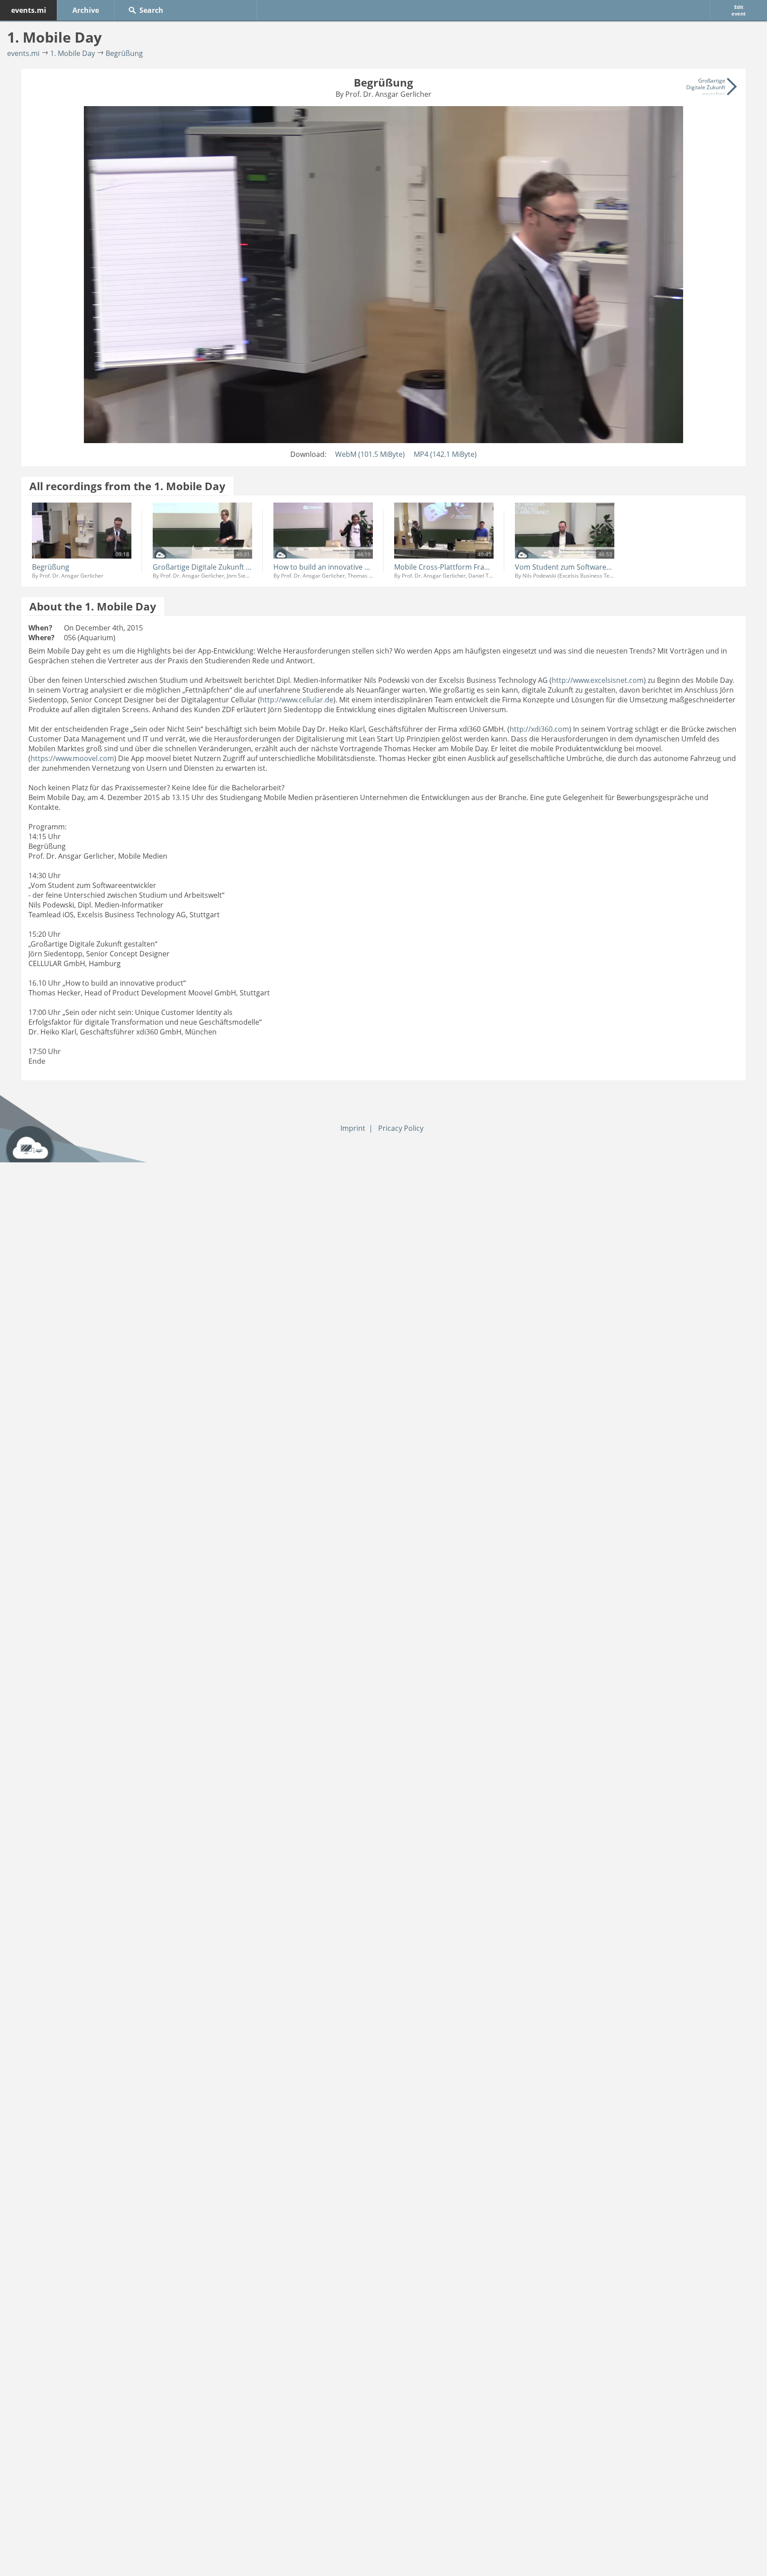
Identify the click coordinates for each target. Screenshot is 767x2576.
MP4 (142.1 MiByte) (445, 454)
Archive (86, 10)
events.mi (29, 10)
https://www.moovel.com (72, 758)
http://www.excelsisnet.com (598, 680)
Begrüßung (124, 53)
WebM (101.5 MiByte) (370, 454)
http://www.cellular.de (297, 700)
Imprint (353, 1128)
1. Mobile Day (73, 53)
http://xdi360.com (539, 729)
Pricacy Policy (401, 1128)
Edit (739, 10)
